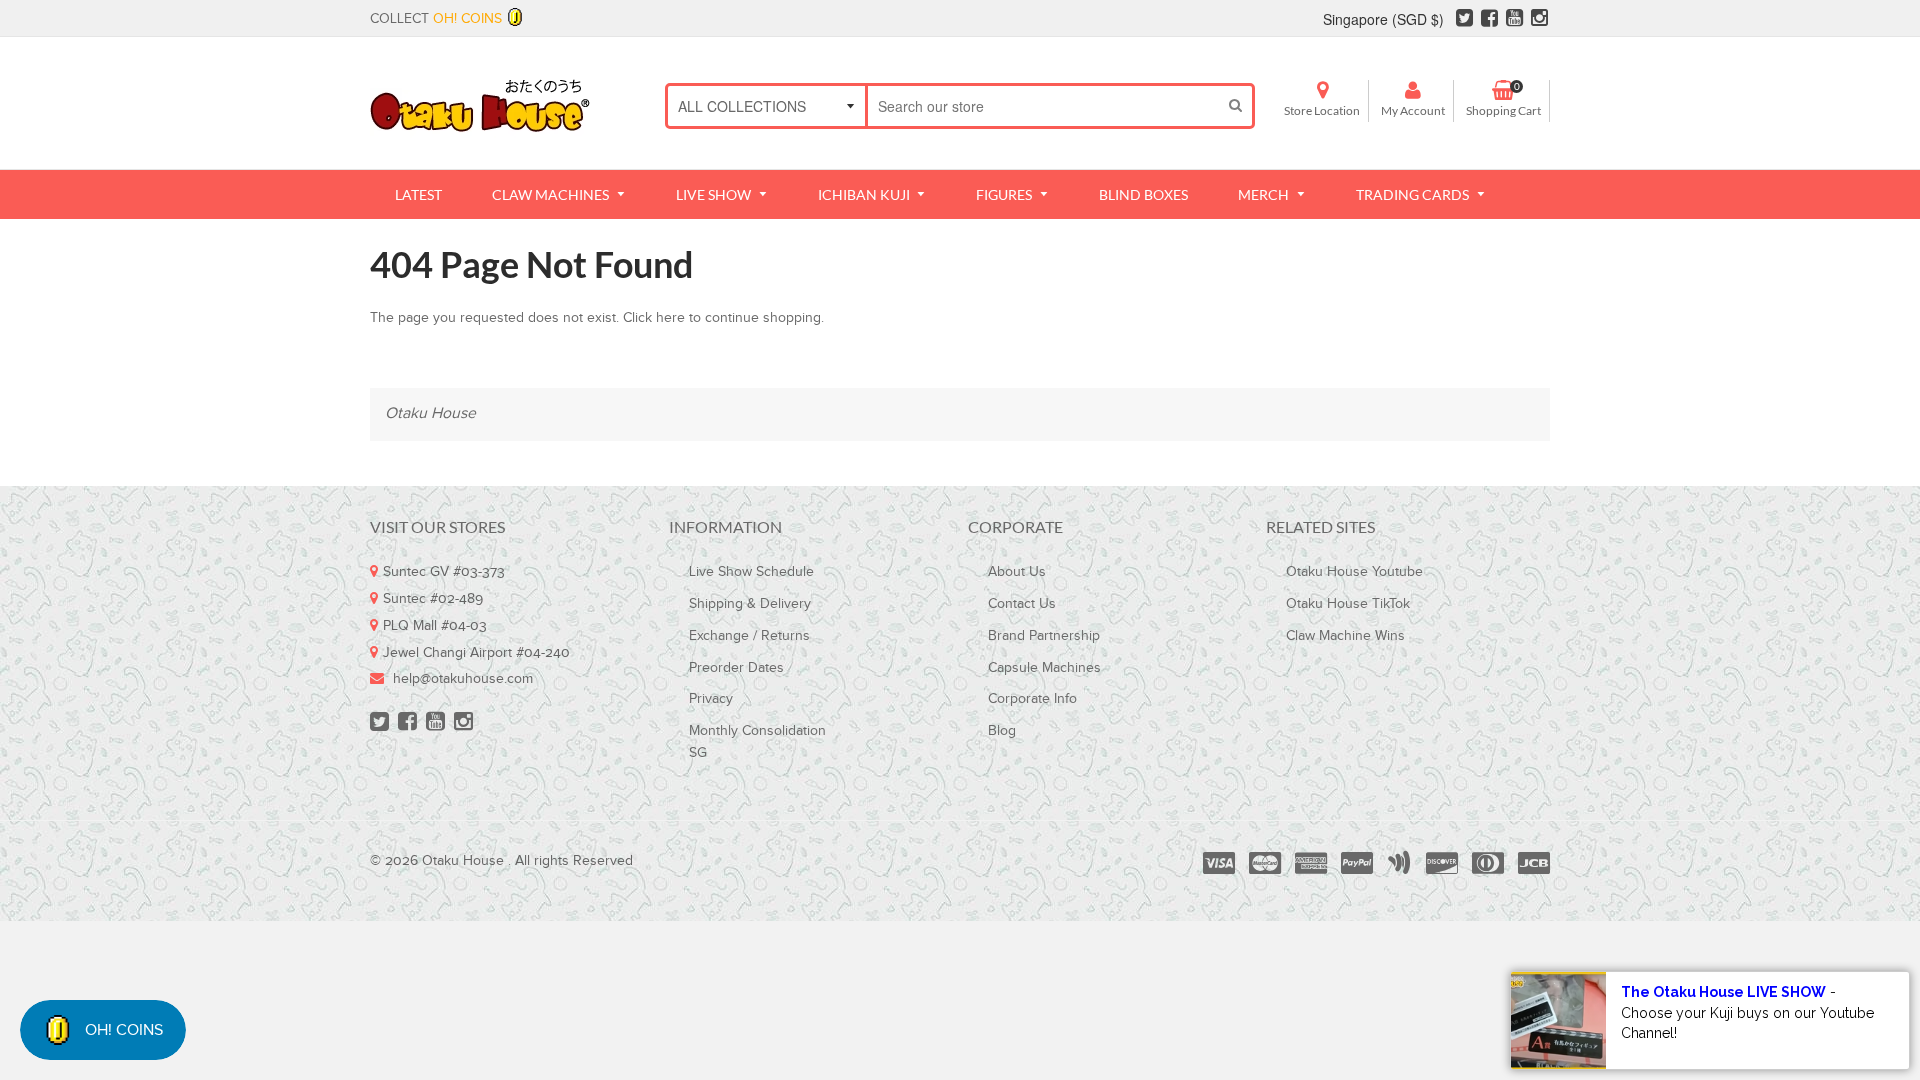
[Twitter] (1464, 21)
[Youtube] (1514, 21)
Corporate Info (1032, 699)
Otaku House (430, 413)
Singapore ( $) (1383, 19)
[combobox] (1043, 106)
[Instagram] (1539, 21)
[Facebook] (1489, 21)
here (670, 318)
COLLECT (436, 19)
